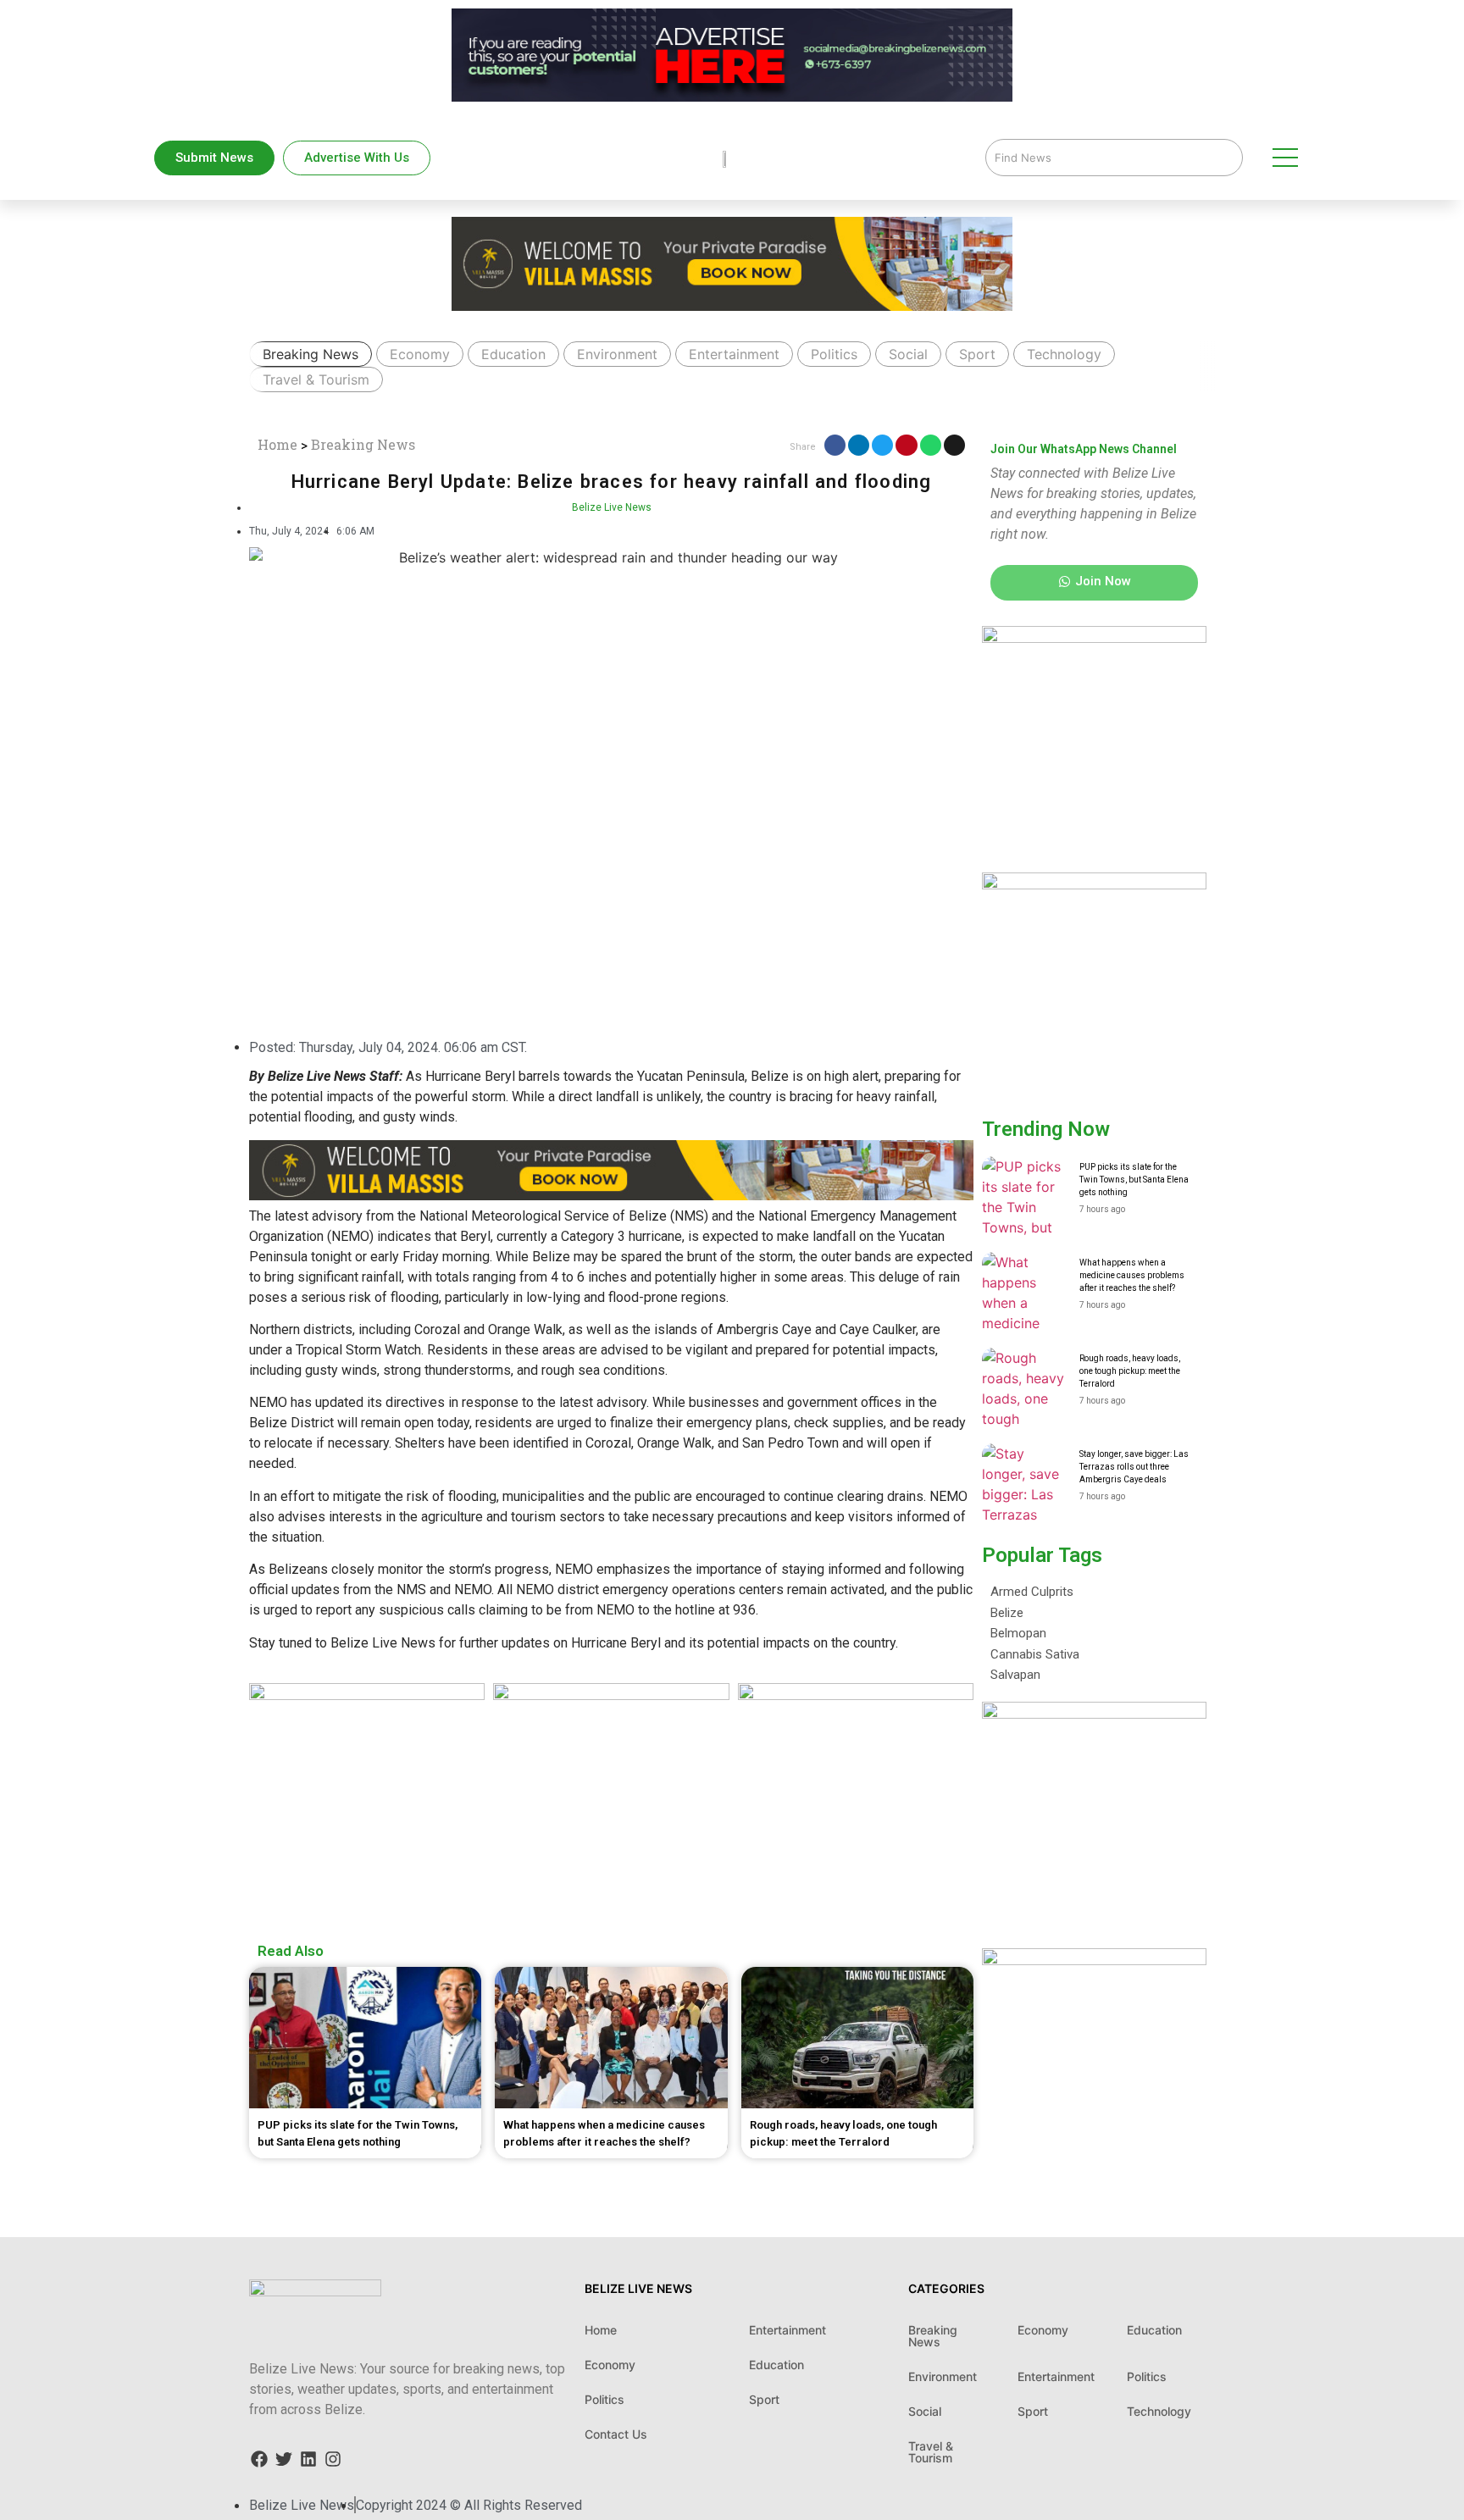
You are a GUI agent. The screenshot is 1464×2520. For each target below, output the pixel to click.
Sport (977, 354)
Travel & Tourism (316, 379)
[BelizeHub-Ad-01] (856, 1695)
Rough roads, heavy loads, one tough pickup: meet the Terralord (1130, 1371)
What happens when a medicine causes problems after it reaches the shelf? (1132, 1275)
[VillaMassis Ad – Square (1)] (367, 1695)
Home (277, 444)
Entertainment (734, 354)
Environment (617, 354)
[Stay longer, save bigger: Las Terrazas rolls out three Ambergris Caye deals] (1024, 1486)
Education (513, 354)
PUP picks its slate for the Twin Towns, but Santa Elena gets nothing (1134, 1180)
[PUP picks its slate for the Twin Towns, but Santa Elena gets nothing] (1024, 1199)
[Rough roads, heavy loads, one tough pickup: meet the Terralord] (1024, 1390)
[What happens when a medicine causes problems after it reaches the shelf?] (1024, 1294)
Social (908, 354)
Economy (420, 354)
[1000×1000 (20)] (611, 1695)
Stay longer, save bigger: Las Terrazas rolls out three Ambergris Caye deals (1134, 1467)
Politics (834, 354)
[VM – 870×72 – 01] (611, 1196)
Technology (1064, 354)
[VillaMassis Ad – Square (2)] (1094, 884)
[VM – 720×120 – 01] (732, 20)
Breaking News (311, 354)
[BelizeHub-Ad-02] (1094, 638)
